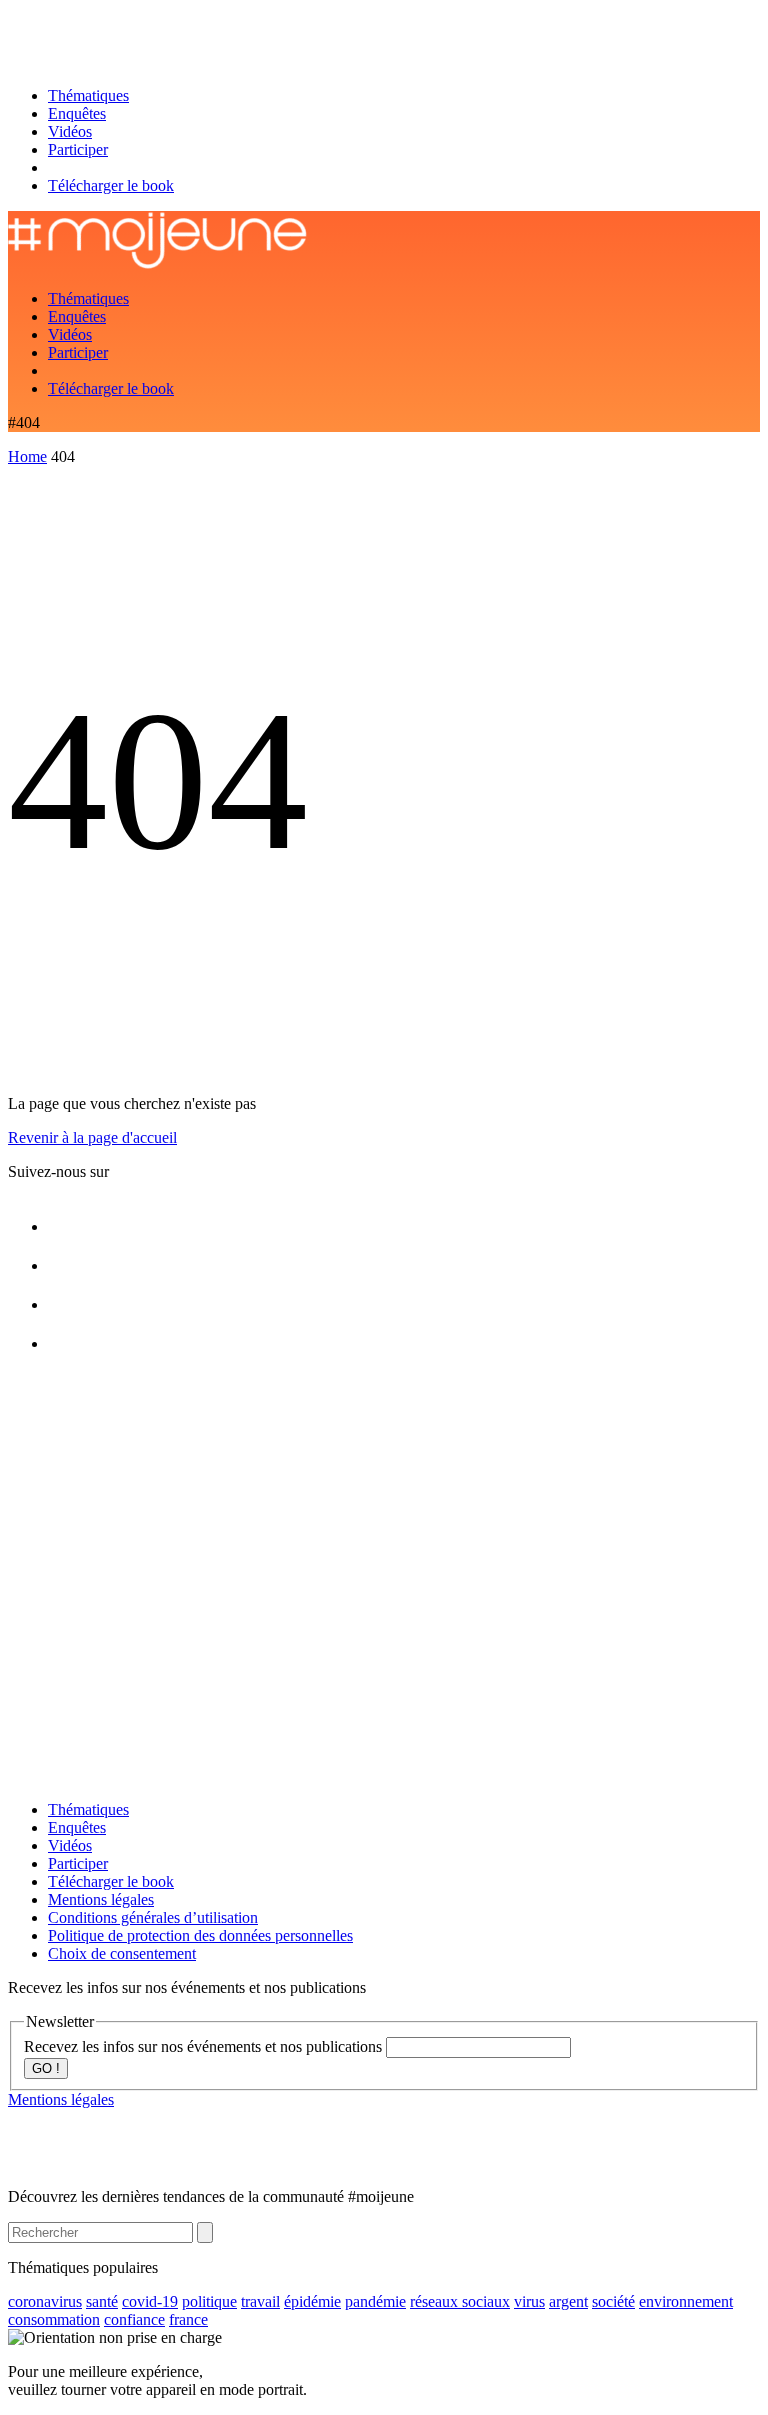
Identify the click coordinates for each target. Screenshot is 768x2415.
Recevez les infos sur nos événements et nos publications (205, 2046)
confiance (134, 2319)
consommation (54, 2319)
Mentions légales (101, 1899)
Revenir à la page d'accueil (92, 1137)
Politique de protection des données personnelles (200, 1935)
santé (102, 2301)
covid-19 (150, 2301)
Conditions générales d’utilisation (153, 1917)
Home (27, 456)
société (613, 2301)
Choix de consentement (122, 1953)
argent (568, 2301)
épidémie (312, 2301)
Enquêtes (77, 113)
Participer (78, 149)
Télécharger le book (111, 185)
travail (260, 2301)
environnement (686, 2301)
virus (529, 2301)
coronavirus (45, 2301)
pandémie (375, 2301)
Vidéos (70, 131)
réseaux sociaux (460, 2301)
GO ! (46, 2068)
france (188, 2319)
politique (209, 2301)
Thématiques (88, 95)
